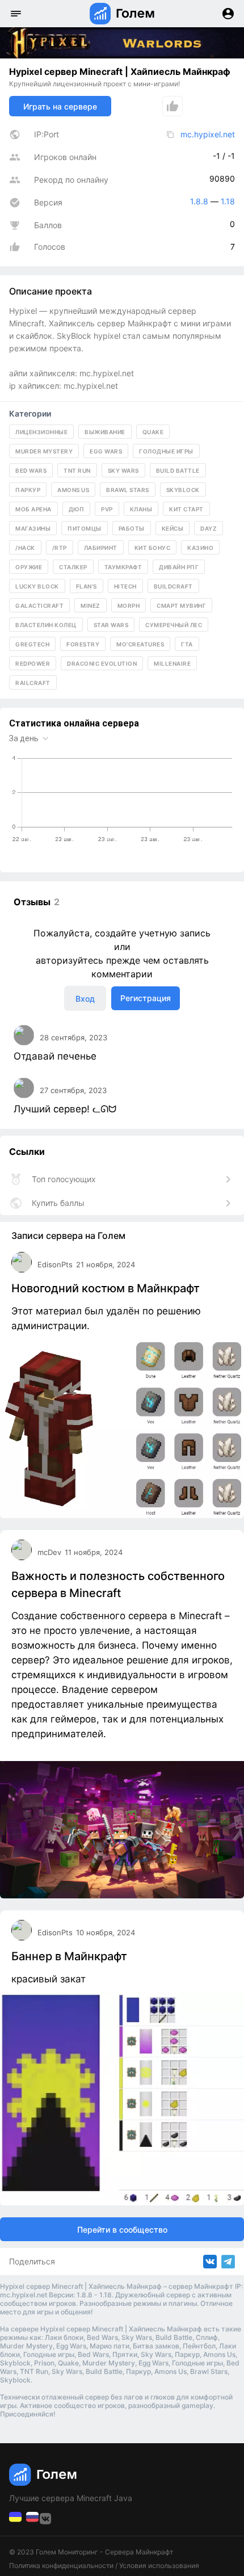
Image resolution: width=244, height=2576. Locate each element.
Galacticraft (39, 606)
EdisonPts (55, 1264)
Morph (129, 606)
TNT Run (77, 470)
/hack (25, 548)
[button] (16, 14)
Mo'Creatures (140, 644)
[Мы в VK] (16, 2520)
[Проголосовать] (173, 106)
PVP (107, 509)
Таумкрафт (123, 567)
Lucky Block (37, 586)
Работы (132, 528)
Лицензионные (41, 432)
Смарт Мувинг (181, 606)
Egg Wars (106, 451)
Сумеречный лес (174, 625)
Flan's (87, 586)
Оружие (29, 567)
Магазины (33, 528)
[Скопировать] (170, 135)
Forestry (83, 644)
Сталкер (73, 567)
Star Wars (111, 625)
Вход (85, 999)
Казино (200, 548)
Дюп (77, 509)
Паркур (28, 490)
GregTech (32, 644)
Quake (153, 432)
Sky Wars (123, 470)
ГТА (187, 644)
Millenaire (172, 663)
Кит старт (186, 509)
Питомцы (85, 528)
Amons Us (73, 490)
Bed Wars (31, 470)
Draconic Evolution (102, 663)
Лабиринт (101, 548)
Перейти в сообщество (122, 2230)
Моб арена (33, 509)
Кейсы (173, 528)
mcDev (49, 1552)
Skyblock (183, 490)
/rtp (60, 548)
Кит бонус (153, 548)
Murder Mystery (44, 451)
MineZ (91, 606)
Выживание (105, 432)
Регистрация (146, 998)
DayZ (209, 528)
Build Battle (178, 470)
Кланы (141, 509)
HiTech (125, 586)
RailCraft (33, 683)
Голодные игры (166, 451)
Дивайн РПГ (179, 567)
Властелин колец (46, 625)
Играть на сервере (60, 106)
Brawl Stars (128, 490)
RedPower (33, 663)
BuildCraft (173, 586)
